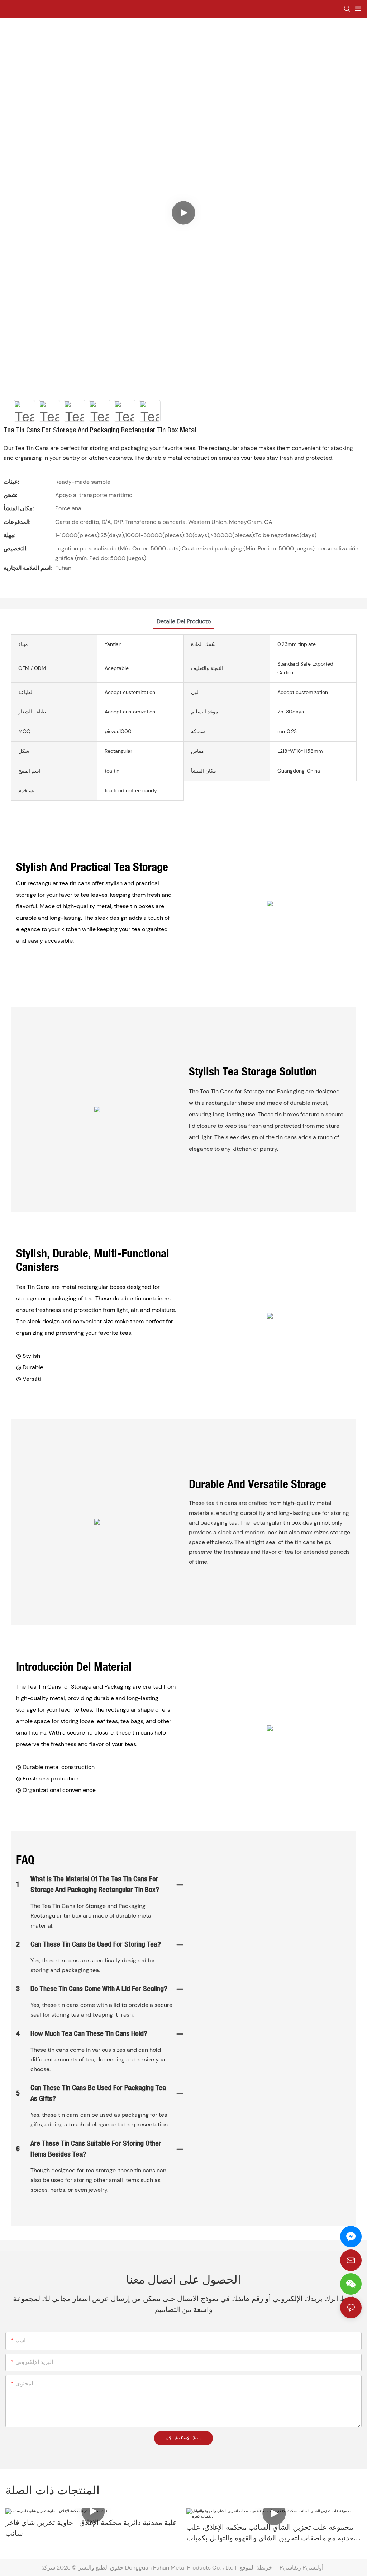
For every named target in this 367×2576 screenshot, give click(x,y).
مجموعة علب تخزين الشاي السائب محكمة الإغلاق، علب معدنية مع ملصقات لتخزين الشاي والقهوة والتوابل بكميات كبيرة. (272, 2534)
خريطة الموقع (256, 2568)
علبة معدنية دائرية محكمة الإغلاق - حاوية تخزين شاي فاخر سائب (91, 2529)
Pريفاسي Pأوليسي (302, 2568)
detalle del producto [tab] (184, 621)
